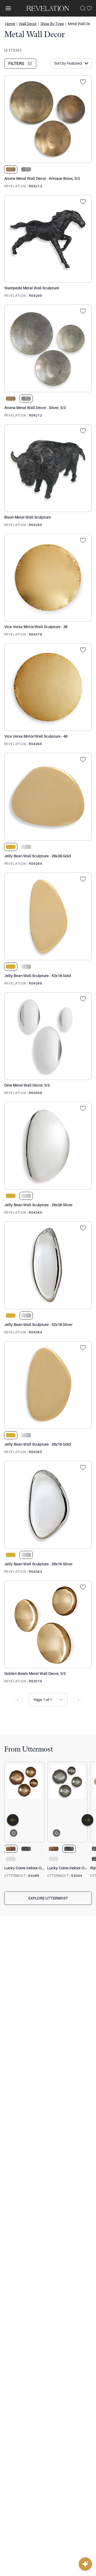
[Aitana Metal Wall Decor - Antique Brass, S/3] (48, 119)
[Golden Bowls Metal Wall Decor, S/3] (48, 1624)
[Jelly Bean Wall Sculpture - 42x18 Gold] (48, 916)
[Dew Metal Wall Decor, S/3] (48, 1036)
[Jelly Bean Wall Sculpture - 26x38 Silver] (48, 1146)
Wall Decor (28, 24)
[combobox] (34, 1700)
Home (10, 24)
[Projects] (85, 82)
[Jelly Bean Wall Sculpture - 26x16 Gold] (48, 1385)
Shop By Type (52, 24)
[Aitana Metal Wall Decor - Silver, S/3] (48, 348)
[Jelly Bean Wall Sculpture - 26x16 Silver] (48, 1505)
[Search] (83, 8)
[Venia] (48, 8)
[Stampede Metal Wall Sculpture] (48, 239)
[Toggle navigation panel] (8, 8)
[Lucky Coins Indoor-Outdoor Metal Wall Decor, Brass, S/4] (24, 1802)
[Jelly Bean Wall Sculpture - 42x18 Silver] (48, 1265)
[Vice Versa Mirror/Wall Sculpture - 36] (48, 578)
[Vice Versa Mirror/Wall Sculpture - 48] (48, 687)
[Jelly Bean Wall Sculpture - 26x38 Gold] (48, 797)
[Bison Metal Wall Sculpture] (48, 468)
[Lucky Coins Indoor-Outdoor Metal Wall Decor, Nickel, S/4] (67, 1802)
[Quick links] (85, 2564)
